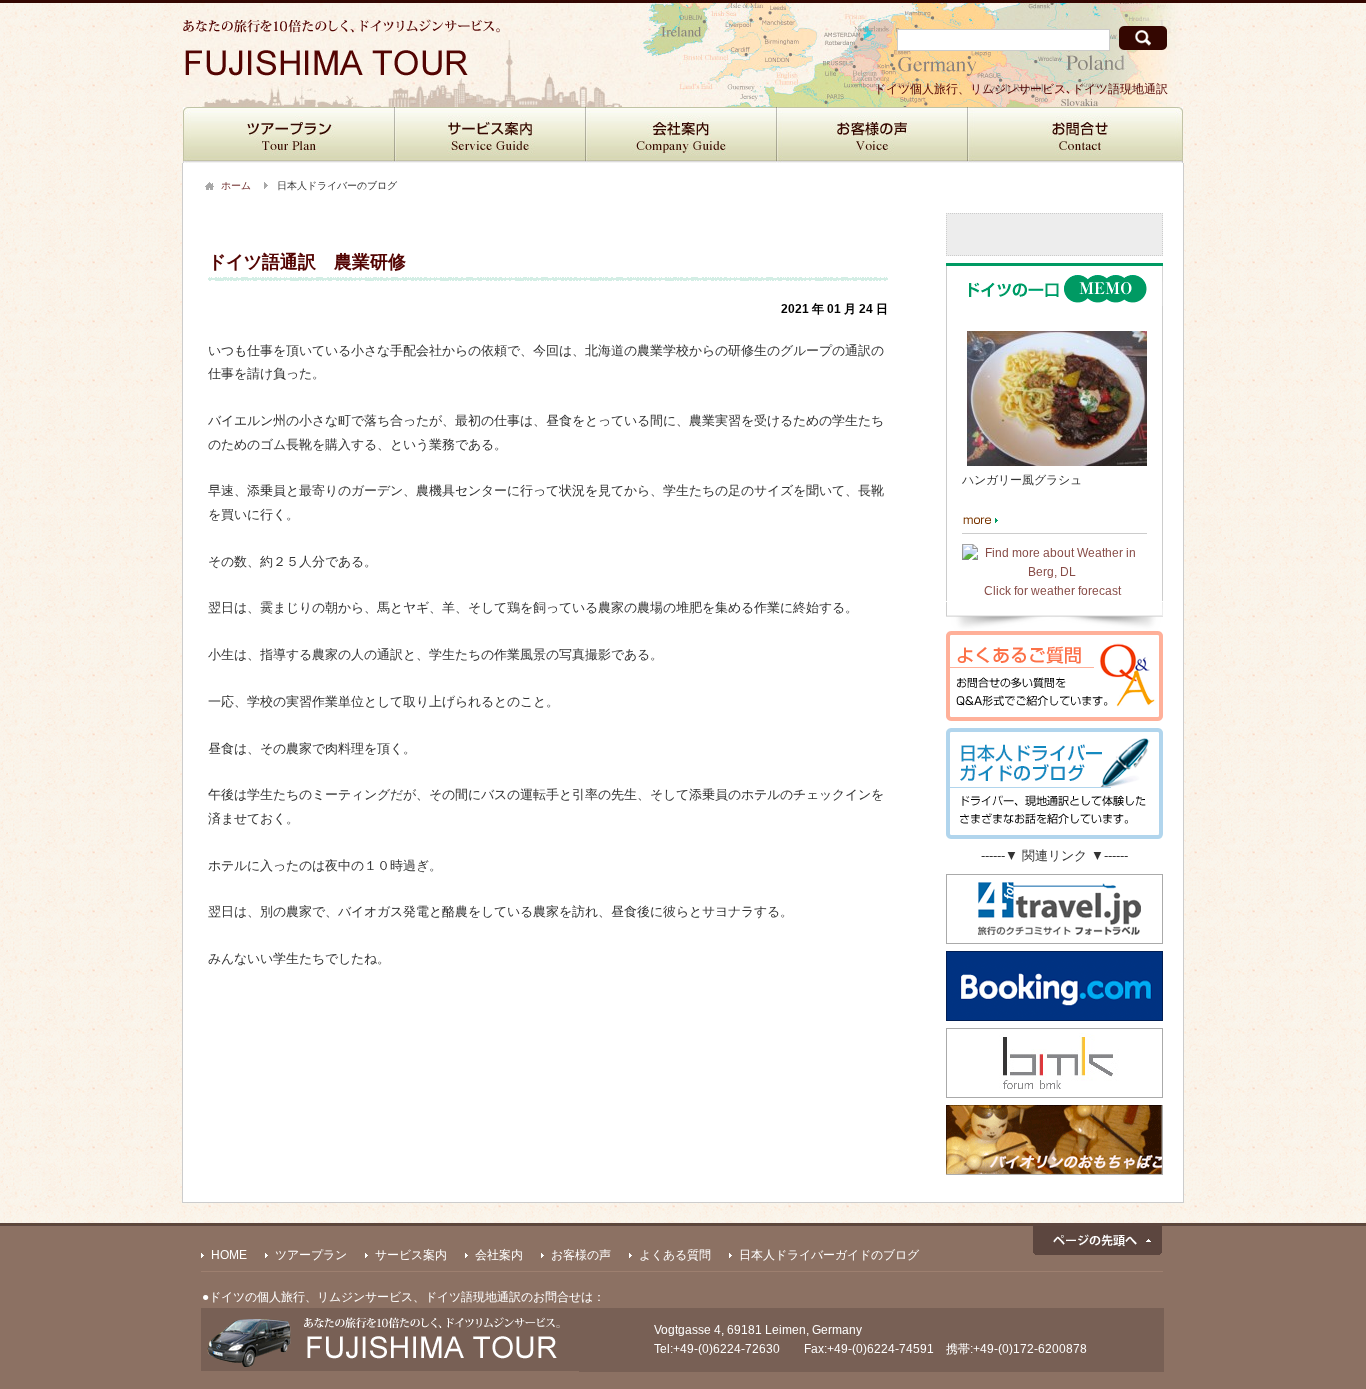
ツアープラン (289, 135)
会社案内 (681, 135)
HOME (229, 1255)
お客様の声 (872, 135)
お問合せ (1075, 135)
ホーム (236, 185)
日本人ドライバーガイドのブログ (829, 1255)
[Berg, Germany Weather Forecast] (1052, 572)
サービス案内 (490, 135)
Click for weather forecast (1052, 591)
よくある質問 (675, 1255)
